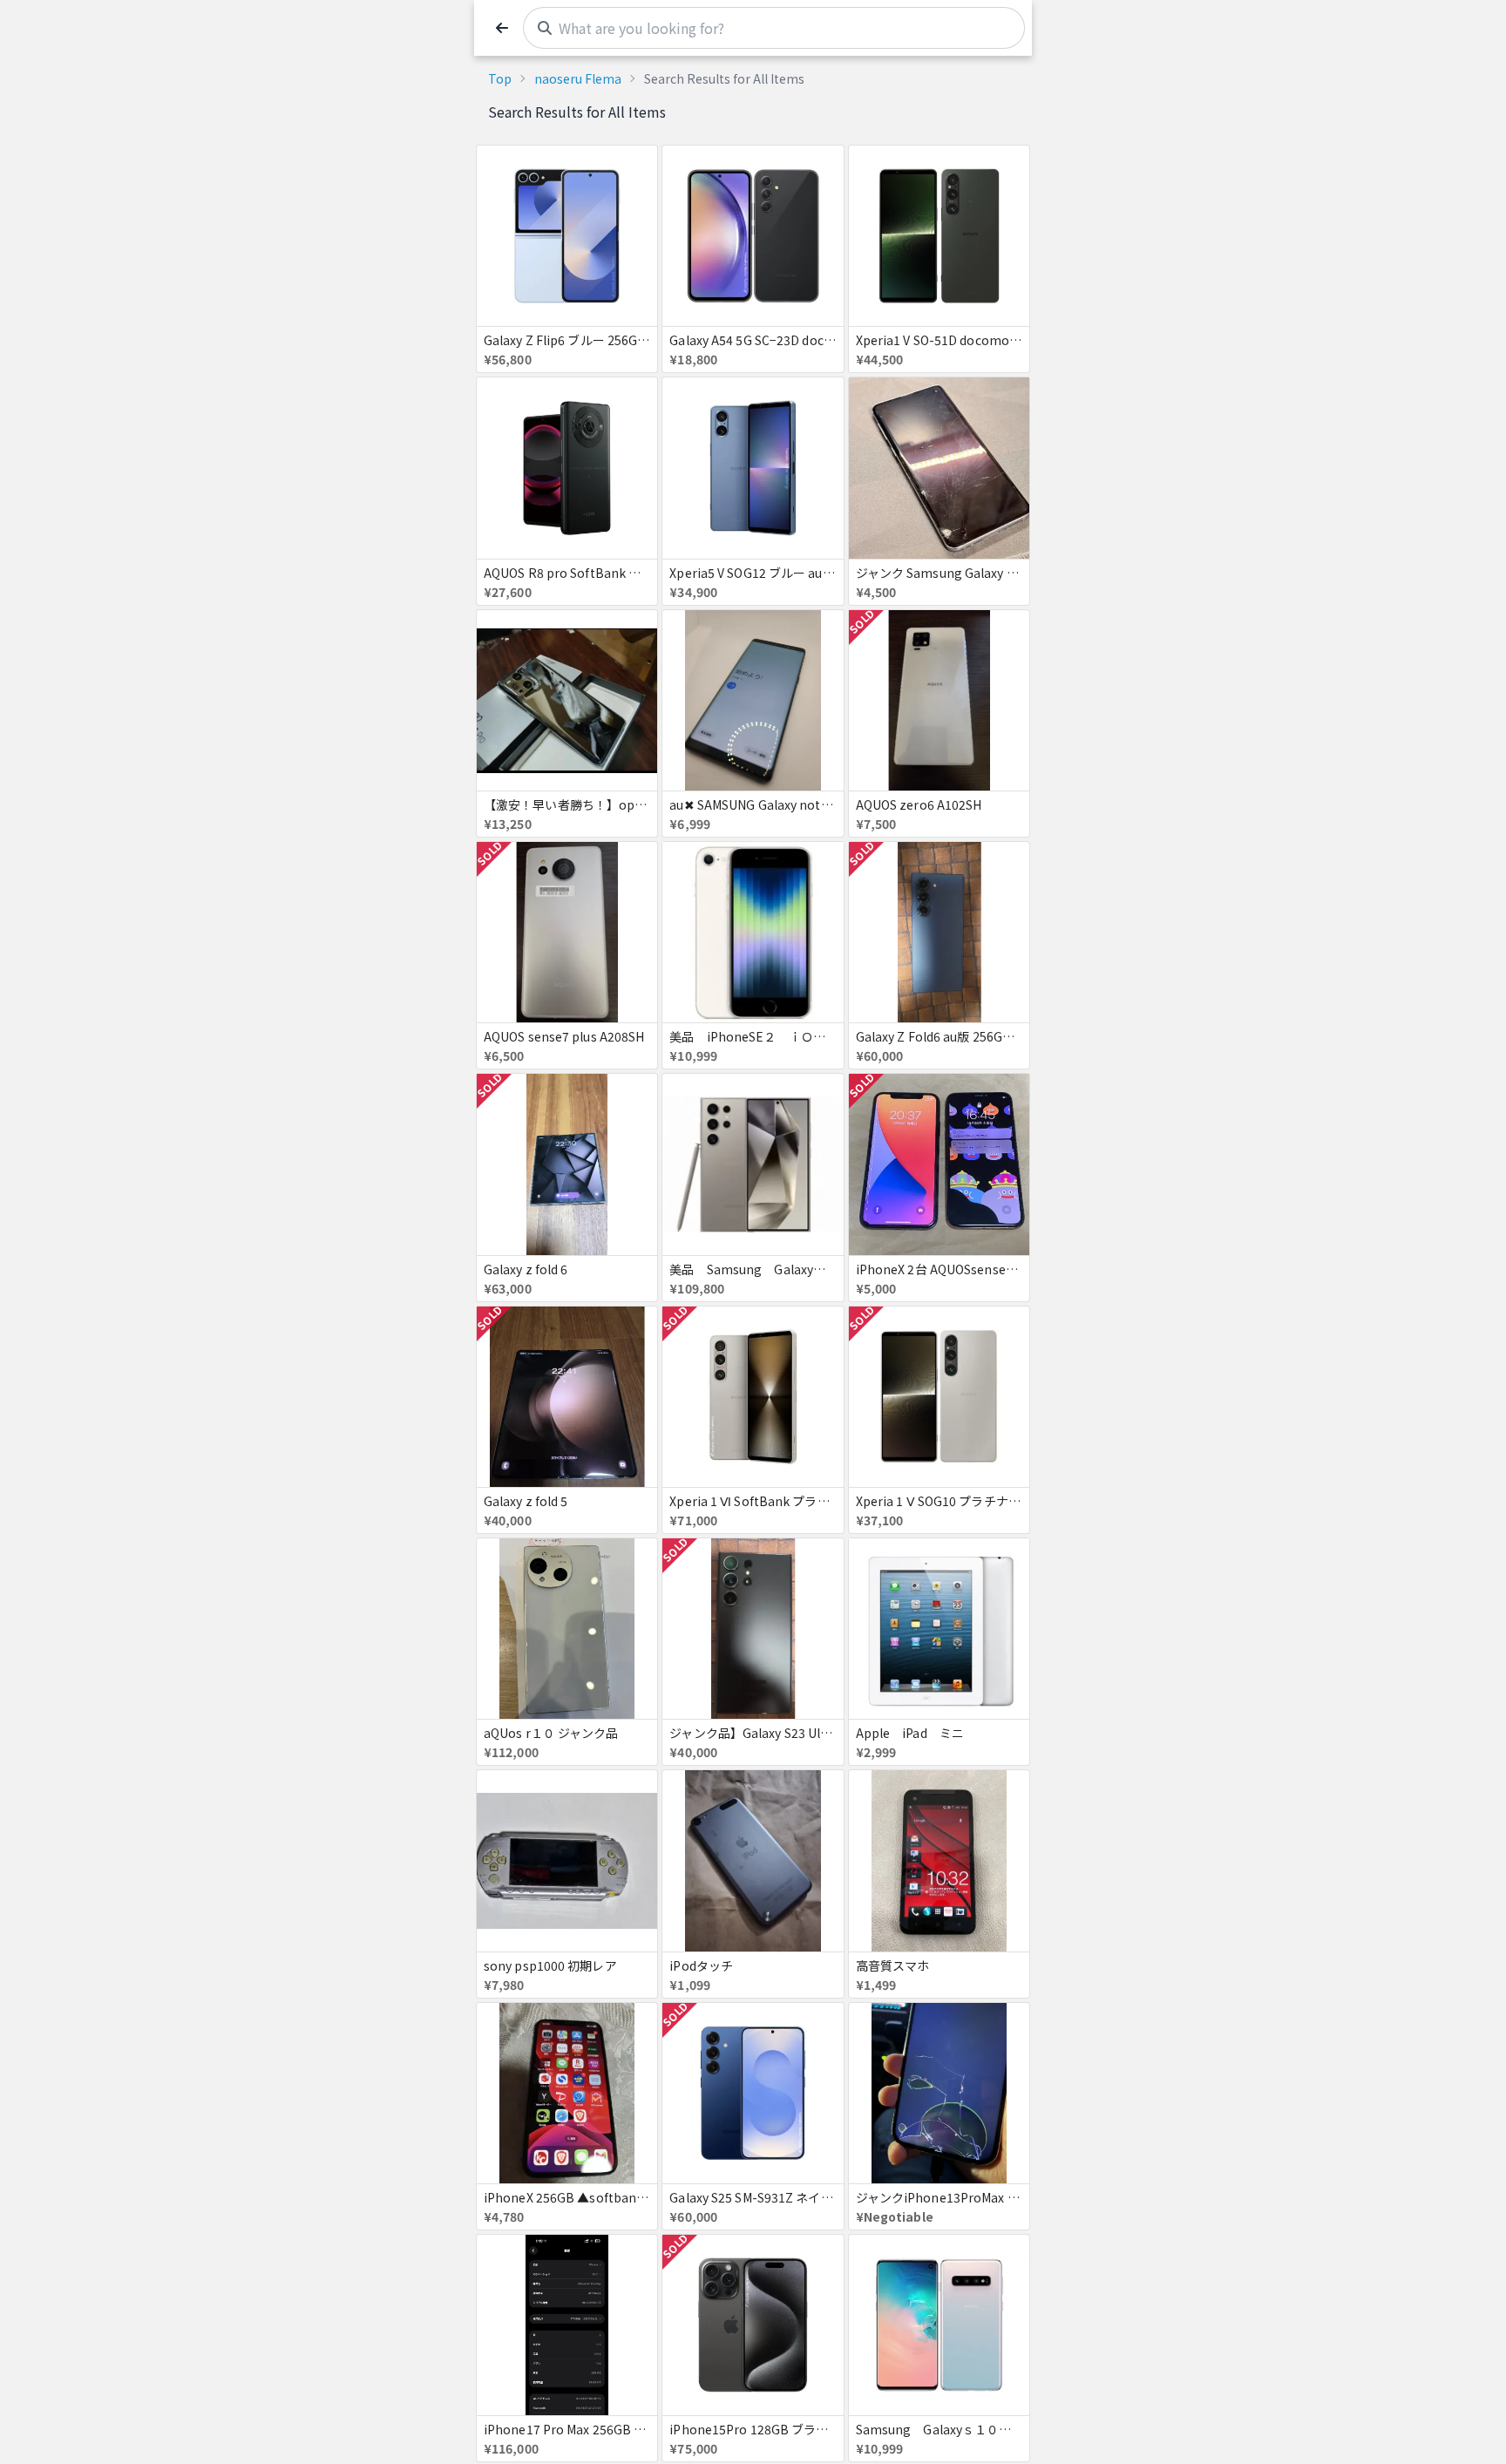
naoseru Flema (578, 78)
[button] (502, 28)
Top (500, 78)
